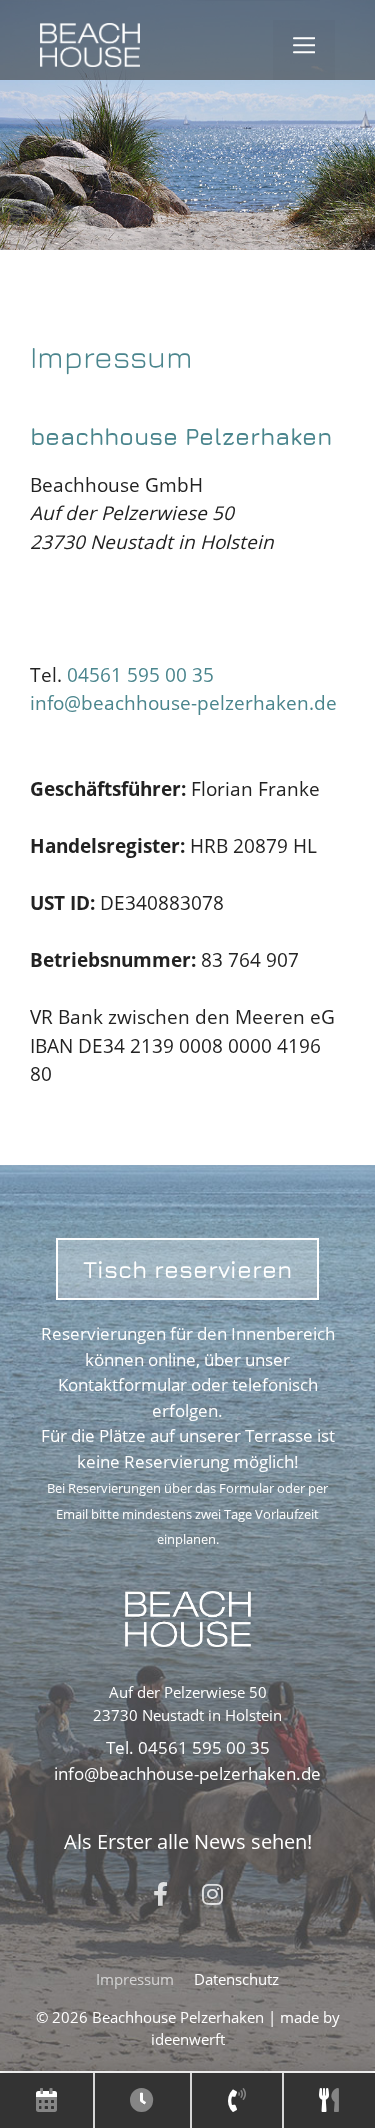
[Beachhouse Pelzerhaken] (90, 50)
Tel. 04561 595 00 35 (188, 1747)
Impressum (135, 1979)
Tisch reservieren (187, 1269)
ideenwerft (188, 2039)
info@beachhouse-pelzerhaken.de (183, 703)
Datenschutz (236, 1979)
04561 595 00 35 (138, 675)
